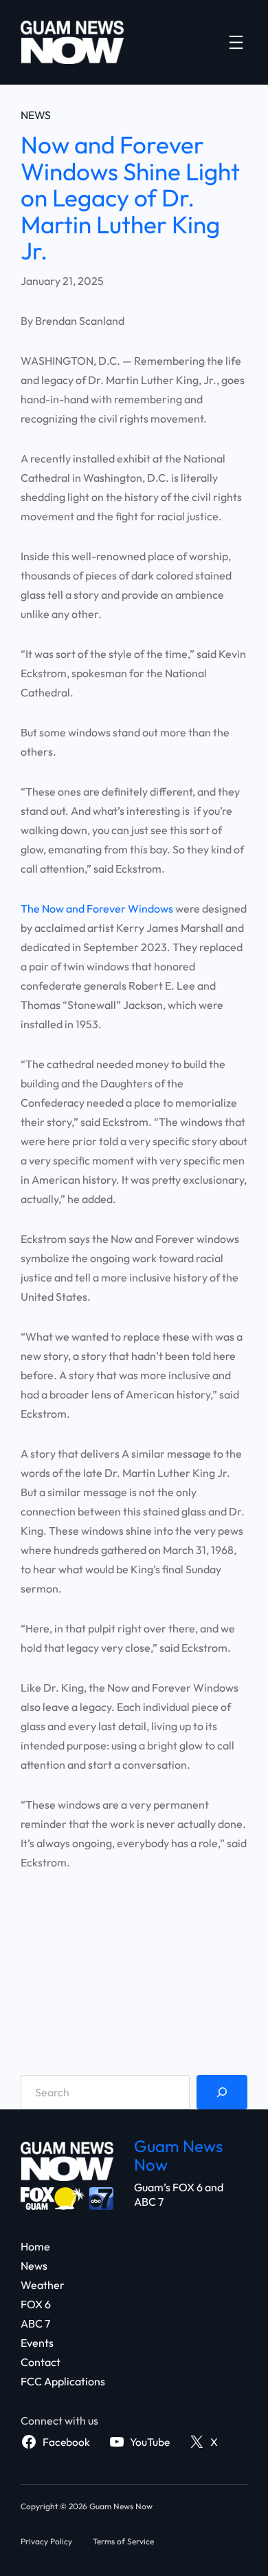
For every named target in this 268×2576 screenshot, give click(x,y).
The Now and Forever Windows (97, 908)
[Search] (222, 2092)
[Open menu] (236, 42)
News (36, 115)
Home (35, 2246)
